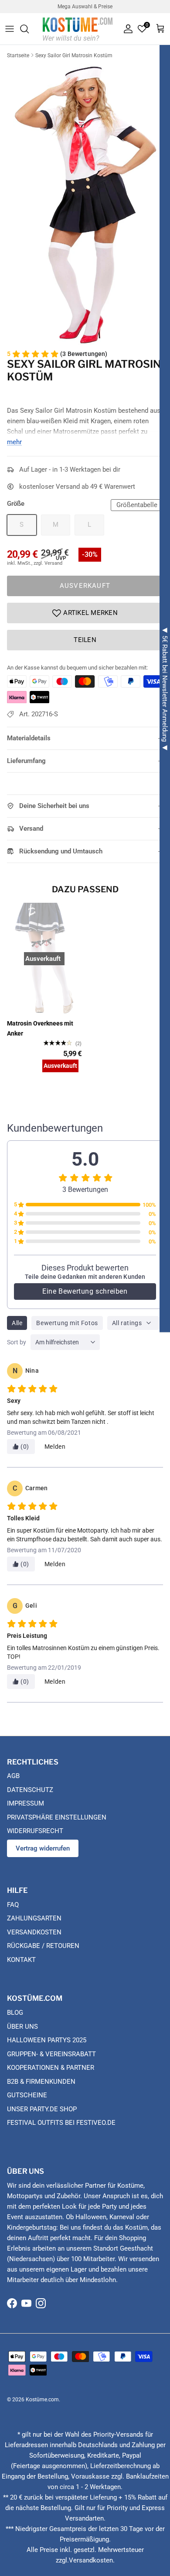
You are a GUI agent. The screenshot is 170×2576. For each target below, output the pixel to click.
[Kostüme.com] (78, 29)
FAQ (13, 1905)
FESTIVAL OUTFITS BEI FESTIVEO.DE (61, 2123)
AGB (13, 1776)
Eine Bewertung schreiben (85, 1291)
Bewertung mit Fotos (67, 1323)
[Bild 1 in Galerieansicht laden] (85, 203)
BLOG (15, 2013)
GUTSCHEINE (27, 2095)
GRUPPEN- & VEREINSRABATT (51, 2054)
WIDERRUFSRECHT (35, 1831)
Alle (17, 1323)
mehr (14, 442)
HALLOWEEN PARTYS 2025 (47, 2040)
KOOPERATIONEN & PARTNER (51, 2068)
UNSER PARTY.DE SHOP (42, 2109)
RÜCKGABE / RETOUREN (43, 1946)
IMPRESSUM (25, 1803)
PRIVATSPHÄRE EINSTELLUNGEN (57, 1817)
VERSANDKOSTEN (34, 1932)
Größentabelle (137, 505)
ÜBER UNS (22, 2027)
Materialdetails (29, 738)
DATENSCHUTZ (30, 1790)
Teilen (85, 640)
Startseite (18, 55)
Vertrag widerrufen (43, 1848)
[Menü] (10, 29)
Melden (55, 1447)
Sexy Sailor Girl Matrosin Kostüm (74, 55)
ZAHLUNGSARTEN (34, 1918)
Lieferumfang (26, 761)
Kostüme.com (42, 2400)
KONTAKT (21, 1960)
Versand (31, 829)
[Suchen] (29, 29)
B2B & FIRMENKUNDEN (41, 2082)
